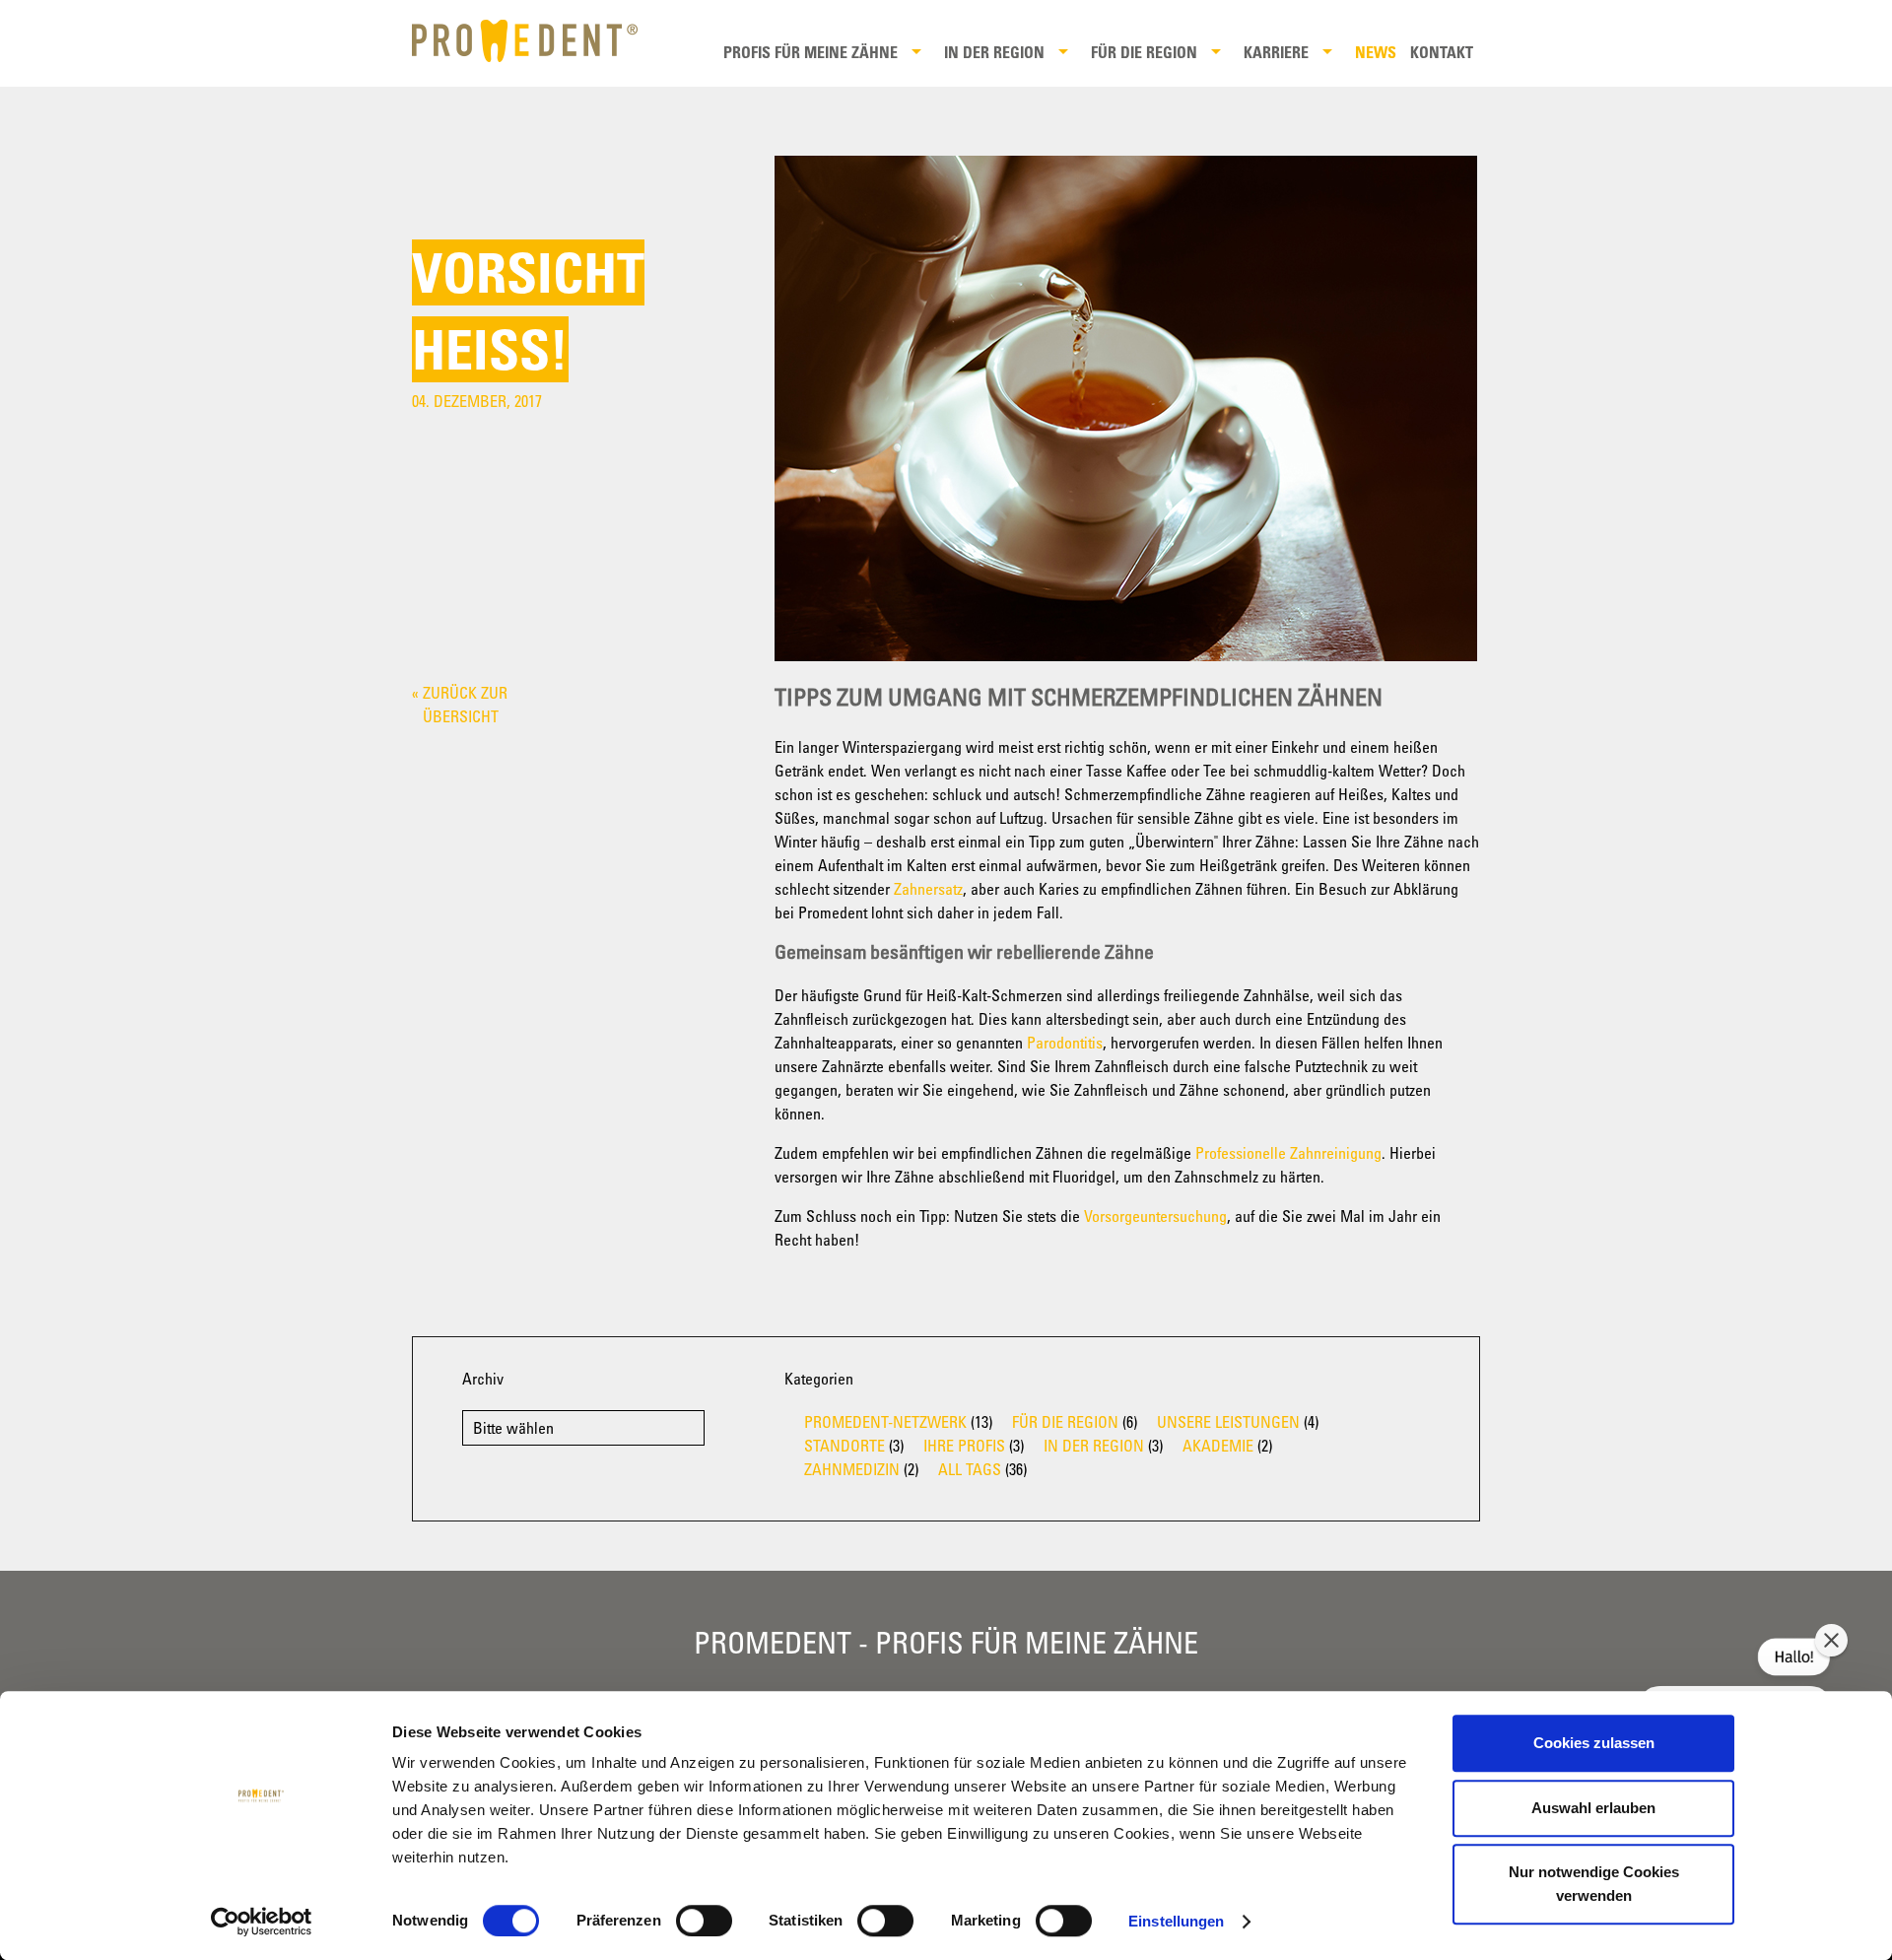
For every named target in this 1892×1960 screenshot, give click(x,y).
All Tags (970, 1469)
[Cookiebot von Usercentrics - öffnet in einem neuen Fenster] (262, 1922)
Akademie (1218, 1446)
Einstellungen (1176, 1921)
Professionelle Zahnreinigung (1288, 1153)
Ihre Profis (964, 1446)
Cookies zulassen (1594, 1743)
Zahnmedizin (852, 1469)
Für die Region (1144, 52)
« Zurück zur (460, 705)
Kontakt (1442, 52)
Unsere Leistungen (1228, 1422)
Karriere (1276, 52)
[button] (1831, 1640)
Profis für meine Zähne (811, 52)
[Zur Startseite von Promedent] (538, 41)
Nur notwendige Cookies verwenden (1594, 1884)
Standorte (845, 1446)
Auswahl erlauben (1593, 1808)
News (1376, 52)
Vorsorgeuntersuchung (1155, 1216)
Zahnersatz (928, 889)
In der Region (994, 52)
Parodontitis (1065, 1043)
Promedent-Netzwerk (885, 1422)
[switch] (704, 1921)
